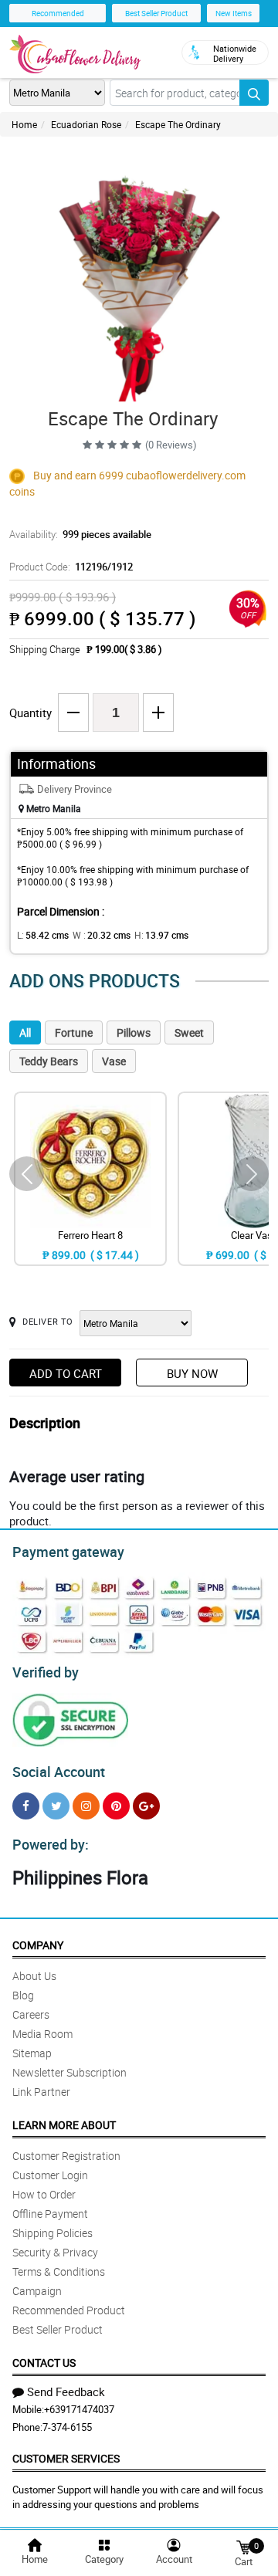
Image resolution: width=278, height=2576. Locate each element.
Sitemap (32, 2053)
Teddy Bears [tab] (49, 1061)
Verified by (46, 1672)
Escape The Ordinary (178, 124)
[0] (243, 2546)
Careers (31, 2014)
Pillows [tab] (134, 1032)
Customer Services (66, 2458)
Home (24, 124)
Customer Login (50, 2175)
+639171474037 (79, 2409)
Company (38, 1945)
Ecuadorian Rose (86, 124)
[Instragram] (86, 1806)
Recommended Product (69, 2310)
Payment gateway (68, 1552)
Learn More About (64, 2125)
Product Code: (71, 567)
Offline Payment (50, 2214)
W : (102, 935)
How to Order (44, 2194)
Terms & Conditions (59, 2271)
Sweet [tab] (189, 1032)
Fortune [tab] (74, 1032)
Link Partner (41, 2092)
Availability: (80, 534)
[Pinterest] (116, 1806)
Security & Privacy (55, 2252)
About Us (34, 1976)
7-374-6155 (67, 2427)
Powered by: (51, 1844)
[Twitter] (56, 1806)
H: (161, 935)
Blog (23, 1995)
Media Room (42, 2034)
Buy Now (192, 1373)
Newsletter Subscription (69, 2072)
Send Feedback (66, 2392)
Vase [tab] (114, 1061)
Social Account (59, 1772)
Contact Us (44, 2363)
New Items (234, 13)
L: (43, 935)
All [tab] (25, 1032)
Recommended (58, 13)
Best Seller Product (156, 13)
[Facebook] (26, 1806)
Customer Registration (66, 2156)
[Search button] (254, 93)
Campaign (37, 2291)
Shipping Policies (53, 2233)
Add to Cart (66, 1373)
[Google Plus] (146, 1806)
